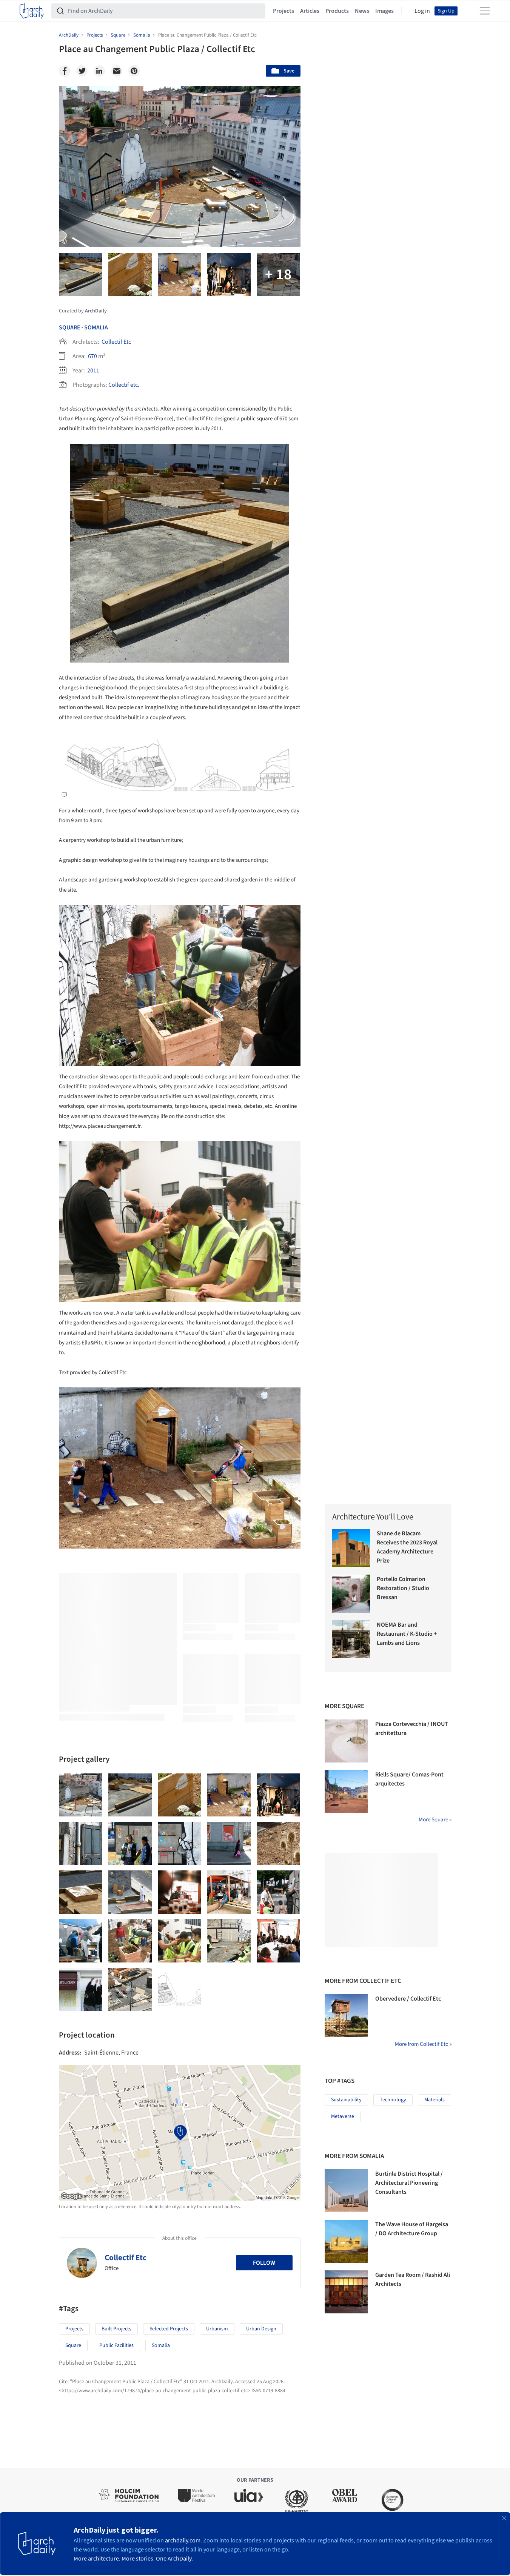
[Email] (117, 71)
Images (384, 11)
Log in (422, 11)
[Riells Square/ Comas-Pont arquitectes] (346, 1792)
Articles (310, 11)
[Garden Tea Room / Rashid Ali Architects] (346, 2292)
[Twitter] (82, 71)
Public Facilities (116, 2345)
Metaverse (343, 2116)
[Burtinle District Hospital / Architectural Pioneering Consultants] (346, 2191)
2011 (93, 371)
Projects (284, 11)
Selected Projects (169, 2329)
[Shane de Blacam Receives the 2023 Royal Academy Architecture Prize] (351, 1548)
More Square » (435, 1820)
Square (70, 328)
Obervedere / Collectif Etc (408, 1999)
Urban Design (261, 2329)
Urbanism (217, 2329)
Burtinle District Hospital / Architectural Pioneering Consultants (409, 2183)
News (362, 11)
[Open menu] (485, 11)
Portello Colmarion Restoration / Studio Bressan (403, 1588)
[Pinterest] (134, 71)
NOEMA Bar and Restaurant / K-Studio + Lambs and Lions (407, 1634)
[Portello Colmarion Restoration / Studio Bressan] (351, 1594)
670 (92, 356)
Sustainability (346, 2100)
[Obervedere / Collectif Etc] (346, 2016)
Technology (393, 2100)
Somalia (96, 328)
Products (337, 11)
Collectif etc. (124, 385)
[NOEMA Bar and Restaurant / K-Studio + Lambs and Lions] (351, 1639)
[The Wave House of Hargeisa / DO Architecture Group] (346, 2241)
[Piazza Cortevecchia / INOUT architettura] (346, 1741)
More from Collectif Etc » (423, 2044)
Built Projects (116, 2329)
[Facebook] (65, 71)
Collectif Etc (116, 342)
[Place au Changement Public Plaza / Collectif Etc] (81, 1795)
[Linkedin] (99, 71)
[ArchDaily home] (32, 11)
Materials (435, 2100)
